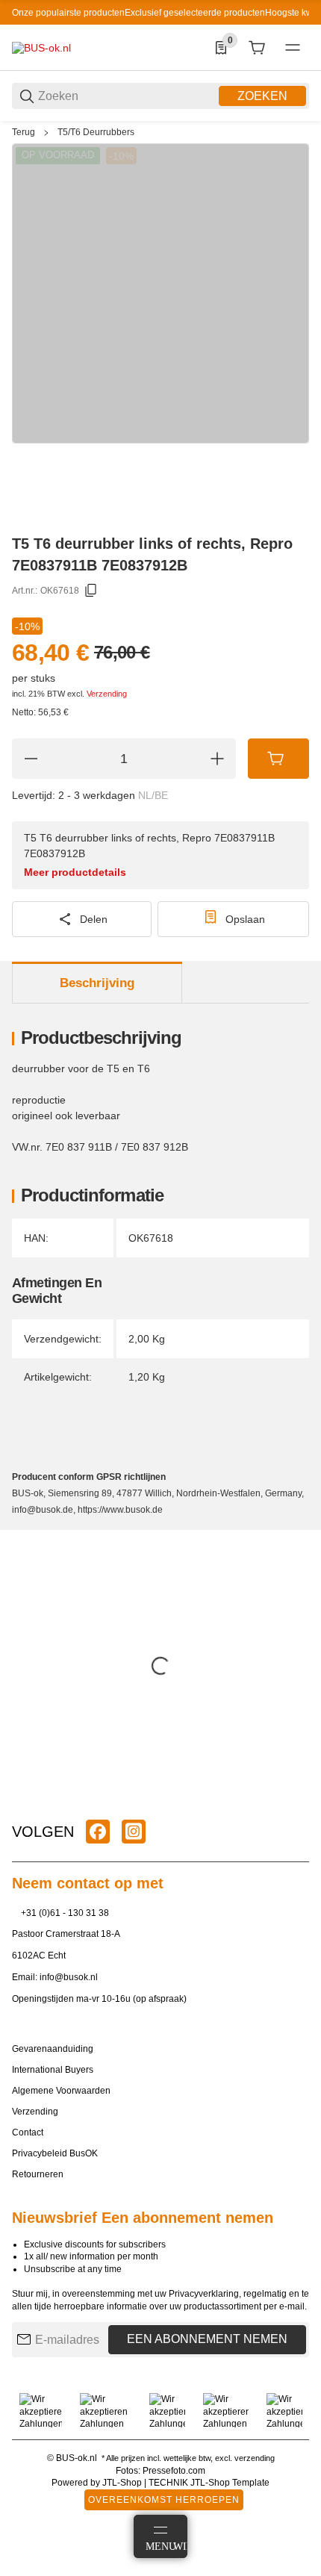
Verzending (107, 694)
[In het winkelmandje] (278, 759)
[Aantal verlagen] (31, 759)
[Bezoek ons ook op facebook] (98, 1832)
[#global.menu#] (293, 48)
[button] (297, 1796)
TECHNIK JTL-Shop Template (209, 2483)
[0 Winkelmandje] (257, 48)
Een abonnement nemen (207, 2339)
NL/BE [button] (153, 795)
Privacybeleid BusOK (55, 2153)
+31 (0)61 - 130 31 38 (65, 1913)
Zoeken (262, 96)
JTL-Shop (123, 2483)
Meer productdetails (75, 872)
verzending (255, 2458)
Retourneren (38, 2174)
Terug (24, 132)
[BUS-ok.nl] (41, 47)
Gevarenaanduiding (53, 2049)
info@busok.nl (69, 1977)
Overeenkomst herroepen (164, 2500)
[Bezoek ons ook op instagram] (134, 1832)
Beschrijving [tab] (97, 983)
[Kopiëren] (91, 591)
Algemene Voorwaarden (61, 2091)
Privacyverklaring (204, 2294)
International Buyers (53, 2070)
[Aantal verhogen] (217, 759)
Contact (28, 2132)
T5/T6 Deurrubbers (96, 132)
